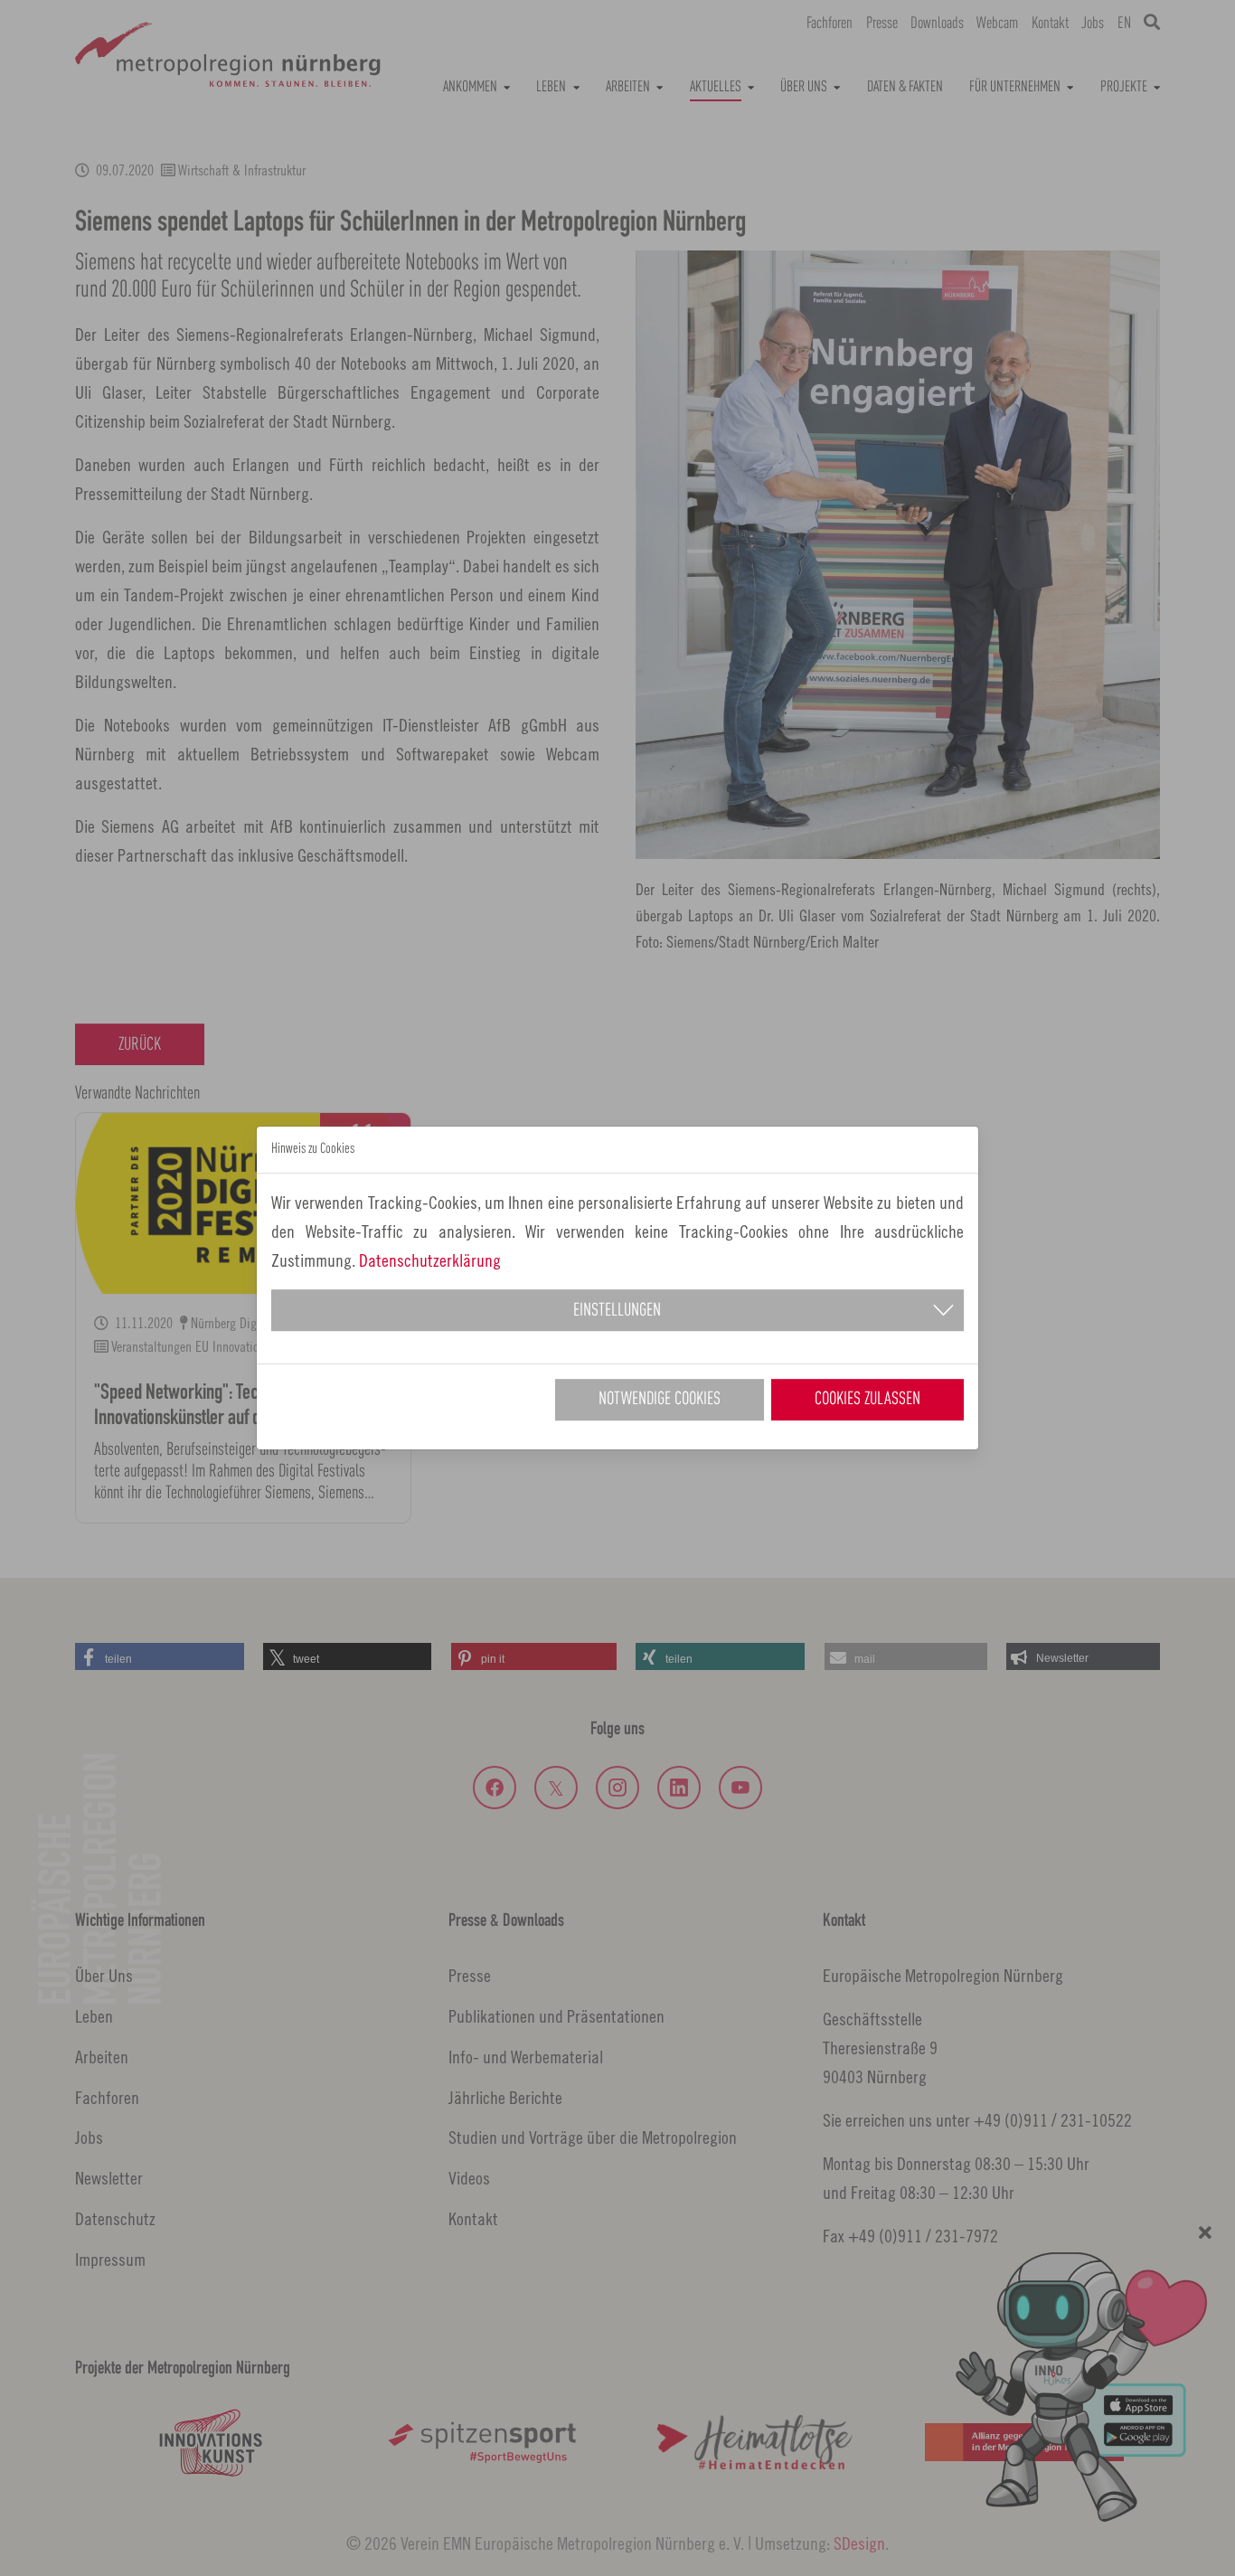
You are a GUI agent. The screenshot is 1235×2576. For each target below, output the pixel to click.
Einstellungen (617, 1311)
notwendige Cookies (660, 1400)
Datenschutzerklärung (430, 1260)
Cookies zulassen (867, 1400)
